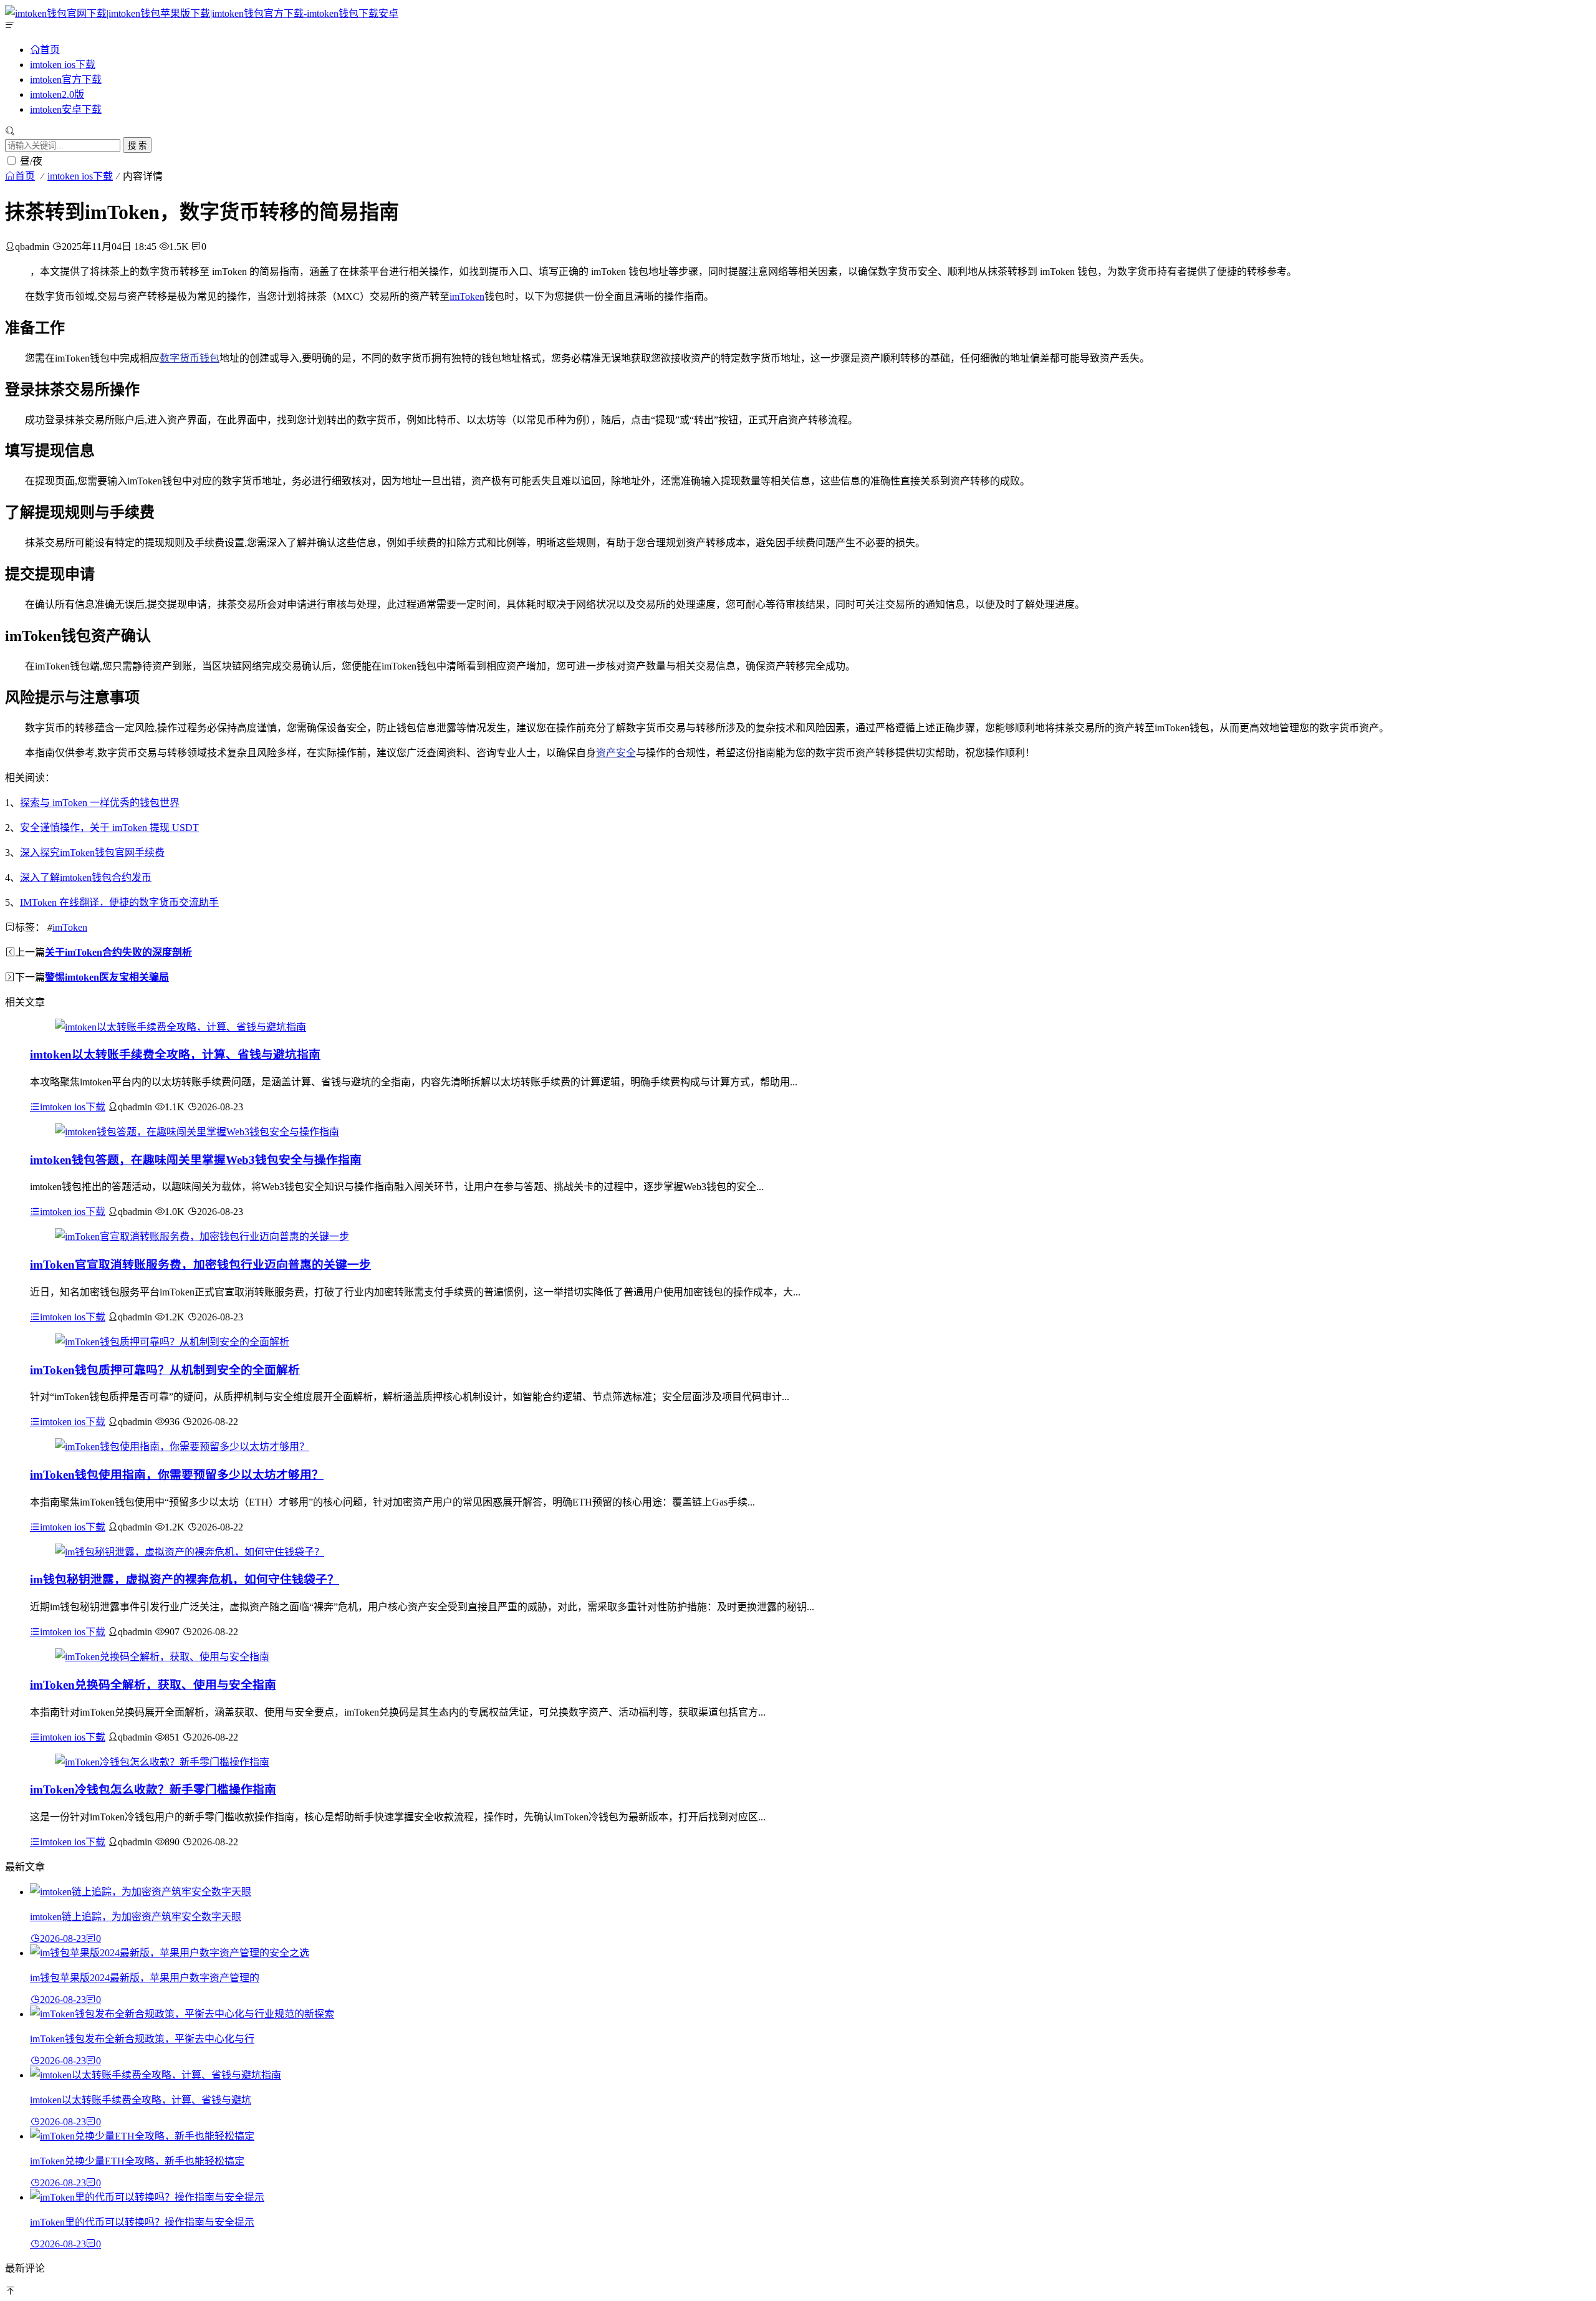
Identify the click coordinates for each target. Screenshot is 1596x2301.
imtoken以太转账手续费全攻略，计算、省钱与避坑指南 (175, 1054)
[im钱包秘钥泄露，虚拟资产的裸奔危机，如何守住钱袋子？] (190, 1552)
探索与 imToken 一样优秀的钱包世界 (100, 803)
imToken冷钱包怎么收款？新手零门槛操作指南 (153, 1789)
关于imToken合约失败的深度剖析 (118, 952)
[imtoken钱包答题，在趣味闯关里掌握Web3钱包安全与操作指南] (197, 1132)
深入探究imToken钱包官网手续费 (92, 853)
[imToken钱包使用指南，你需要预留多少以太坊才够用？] (182, 1447)
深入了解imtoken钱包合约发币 (86, 877)
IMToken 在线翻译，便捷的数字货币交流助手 (119, 902)
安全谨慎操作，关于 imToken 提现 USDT (109, 828)
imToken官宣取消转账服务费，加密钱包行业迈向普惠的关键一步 (200, 1265)
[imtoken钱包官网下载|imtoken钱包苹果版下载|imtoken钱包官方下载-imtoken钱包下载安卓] (202, 13)
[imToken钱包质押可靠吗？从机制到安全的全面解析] (172, 1342)
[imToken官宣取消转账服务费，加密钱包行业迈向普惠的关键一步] (202, 1237)
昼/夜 (31, 161)
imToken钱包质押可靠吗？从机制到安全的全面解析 (165, 1370)
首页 (50, 49)
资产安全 (616, 753)
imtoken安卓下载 (66, 109)
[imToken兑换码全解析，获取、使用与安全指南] (162, 1657)
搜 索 (137, 146)
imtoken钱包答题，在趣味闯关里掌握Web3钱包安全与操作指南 (196, 1160)
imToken (467, 296)
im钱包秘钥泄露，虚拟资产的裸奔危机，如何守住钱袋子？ (185, 1579)
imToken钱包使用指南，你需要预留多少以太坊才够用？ (177, 1475)
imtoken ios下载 (63, 65)
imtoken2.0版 (57, 94)
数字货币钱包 (190, 358)
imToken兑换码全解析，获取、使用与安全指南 (153, 1685)
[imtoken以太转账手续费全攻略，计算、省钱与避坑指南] (180, 1027)
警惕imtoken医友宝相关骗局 (107, 977)
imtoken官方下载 (66, 79)
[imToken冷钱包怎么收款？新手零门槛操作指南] (162, 1762)
